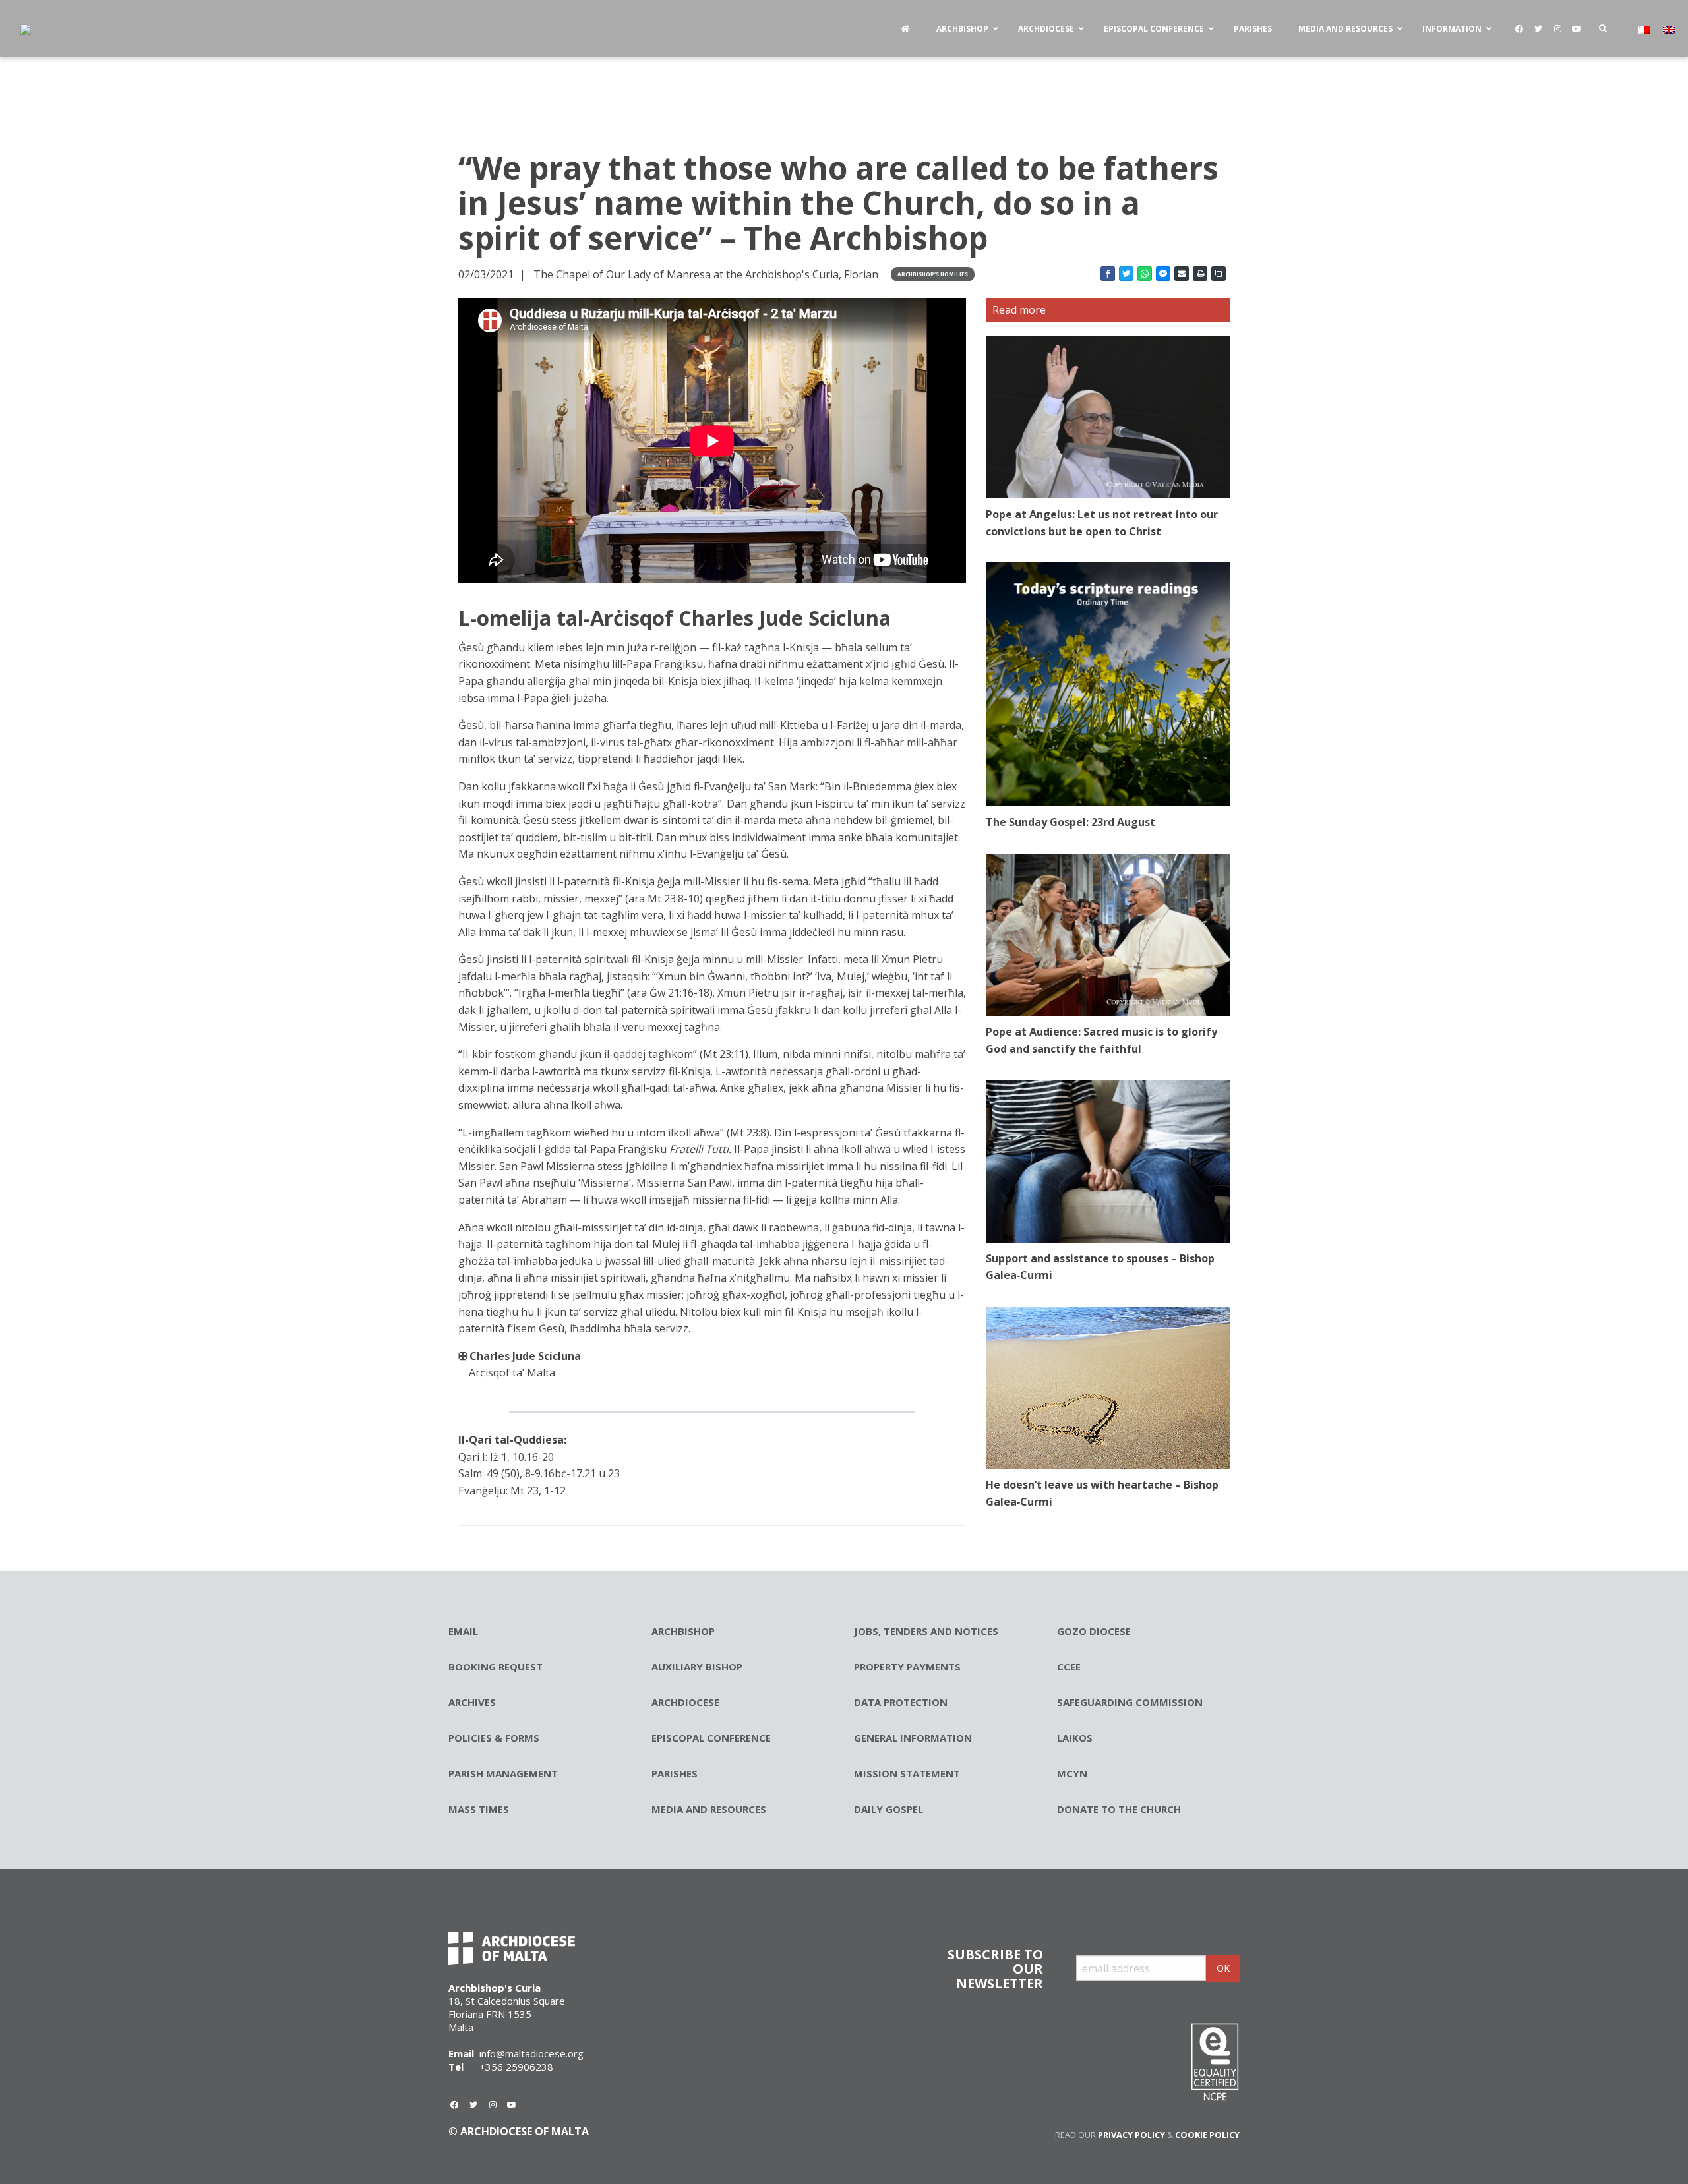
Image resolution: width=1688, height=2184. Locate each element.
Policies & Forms (494, 1738)
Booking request (496, 1667)
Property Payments (907, 1667)
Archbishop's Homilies (933, 274)
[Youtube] (1577, 29)
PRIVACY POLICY (1131, 2135)
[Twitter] (1538, 29)
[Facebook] (1519, 29)
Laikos (1075, 1738)
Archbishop (683, 1631)
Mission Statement (907, 1773)
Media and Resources (709, 1809)
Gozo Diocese (1094, 1631)
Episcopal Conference (711, 1738)
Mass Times (479, 1809)
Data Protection (901, 1702)
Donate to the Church (1119, 1809)
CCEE (1069, 1667)
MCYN (1072, 1773)
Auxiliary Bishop (697, 1667)
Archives (472, 1702)
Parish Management (503, 1773)
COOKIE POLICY (1207, 2135)
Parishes (675, 1773)
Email (463, 1631)
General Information (913, 1738)
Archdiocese (685, 1702)
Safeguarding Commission (1130, 1702)
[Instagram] (1557, 29)
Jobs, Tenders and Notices (926, 1631)
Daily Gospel (889, 1809)
